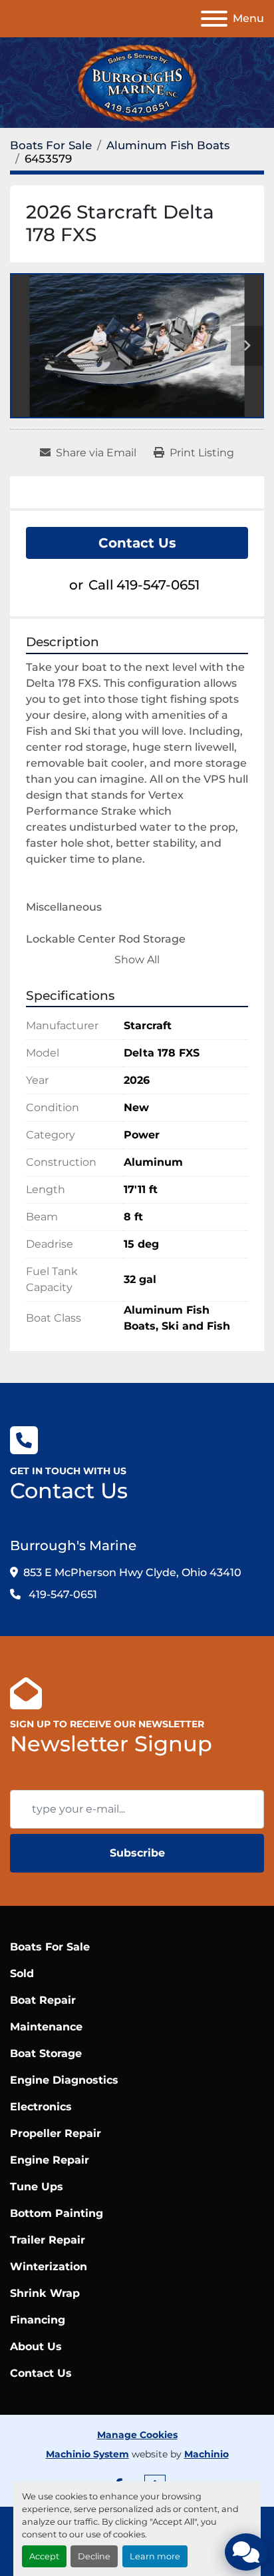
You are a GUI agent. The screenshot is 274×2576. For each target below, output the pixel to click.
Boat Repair (43, 2000)
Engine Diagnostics (64, 2080)
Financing (38, 2320)
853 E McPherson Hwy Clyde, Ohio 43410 (132, 1572)
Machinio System (87, 2454)
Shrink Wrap (45, 2293)
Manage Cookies (137, 2435)
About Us (36, 2347)
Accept (44, 2556)
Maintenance (46, 2027)
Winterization (49, 2267)
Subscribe (137, 1853)
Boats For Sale (50, 1947)
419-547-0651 (158, 585)
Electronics (41, 2107)
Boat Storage (46, 2053)
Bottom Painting (57, 2213)
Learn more (155, 2556)
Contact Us (137, 543)
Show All (137, 960)
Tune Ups (37, 2187)
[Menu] (214, 19)
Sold (22, 1973)
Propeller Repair (56, 2133)
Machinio (206, 2454)
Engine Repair (50, 2160)
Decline (94, 2556)
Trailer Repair (48, 2240)
